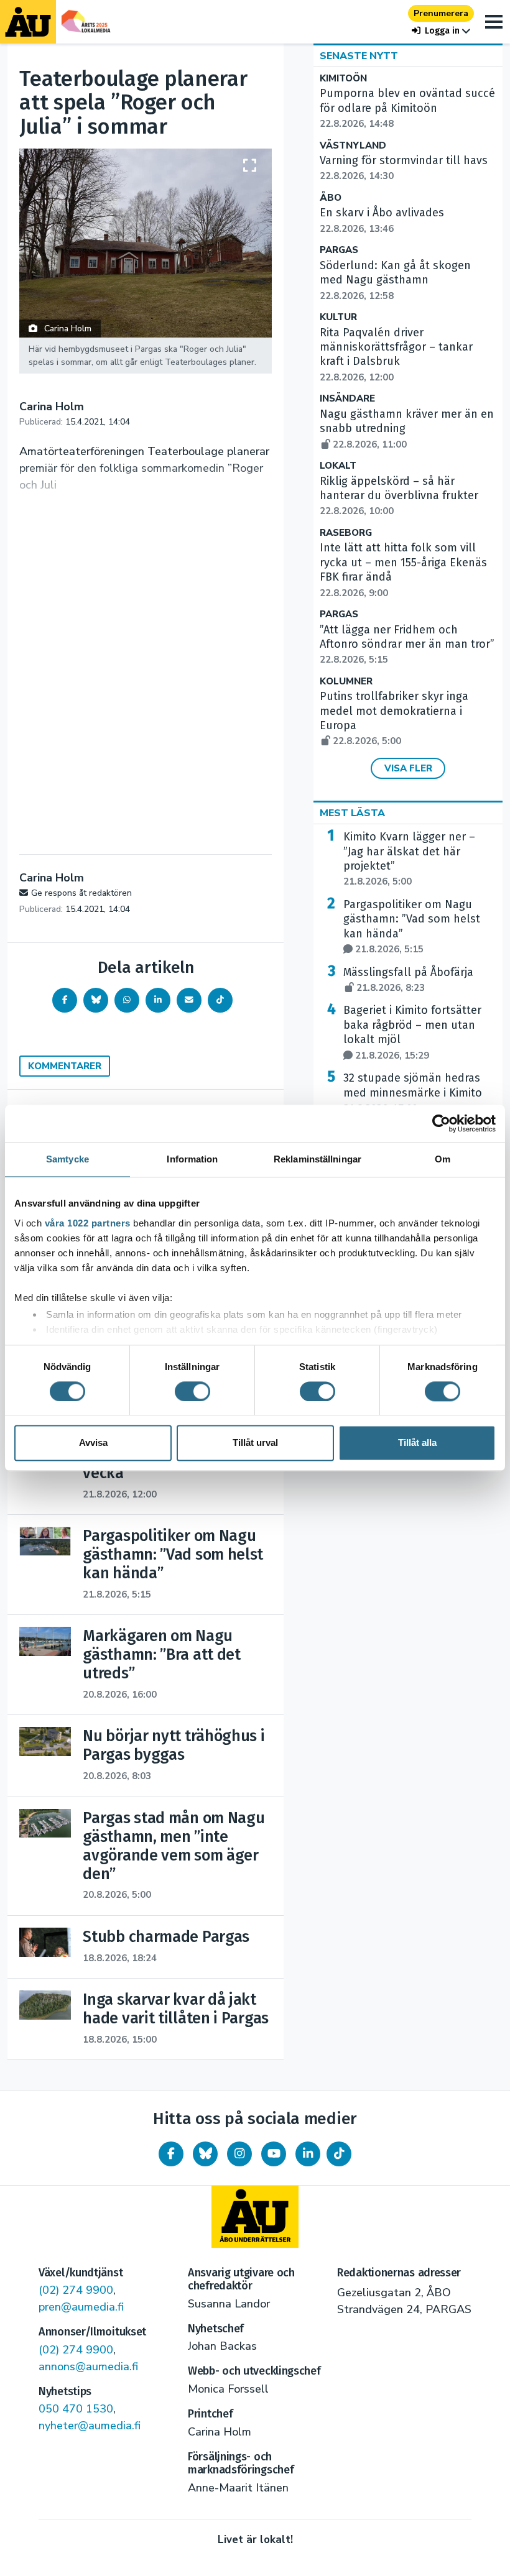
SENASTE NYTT (359, 56)
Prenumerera (441, 13)
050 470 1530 (76, 2409)
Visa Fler (408, 768)
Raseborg (346, 533)
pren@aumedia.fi (81, 2307)
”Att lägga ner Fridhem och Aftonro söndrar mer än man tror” (407, 645)
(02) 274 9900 (76, 2290)
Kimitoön (343, 79)
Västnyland (353, 146)
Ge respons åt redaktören (81, 893)
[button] (441, 31)
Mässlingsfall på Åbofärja (408, 980)
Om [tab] (443, 1159)
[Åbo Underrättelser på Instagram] (239, 2154)
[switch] (192, 1391)
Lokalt (338, 466)
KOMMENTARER (65, 1066)
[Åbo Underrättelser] (255, 2217)
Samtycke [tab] (67, 1159)
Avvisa (93, 1443)
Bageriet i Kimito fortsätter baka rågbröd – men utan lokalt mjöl (412, 1032)
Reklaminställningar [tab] (318, 1159)
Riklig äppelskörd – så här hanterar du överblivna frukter (399, 496)
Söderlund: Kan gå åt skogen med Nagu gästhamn (395, 280)
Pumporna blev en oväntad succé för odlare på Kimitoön (407, 108)
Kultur (338, 317)
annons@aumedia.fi (88, 2367)
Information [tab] (192, 1159)
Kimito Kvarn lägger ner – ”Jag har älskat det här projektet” (409, 859)
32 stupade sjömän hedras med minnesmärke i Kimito (413, 1093)
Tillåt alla (417, 1443)
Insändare (347, 399)
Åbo (331, 198)
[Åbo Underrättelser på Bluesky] (205, 2154)
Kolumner (346, 682)
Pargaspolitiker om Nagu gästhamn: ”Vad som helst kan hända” (412, 927)
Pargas (339, 250)
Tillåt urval (255, 1443)
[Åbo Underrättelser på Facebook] (171, 2154)
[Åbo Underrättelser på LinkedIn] (308, 2154)
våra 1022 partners (88, 1223)
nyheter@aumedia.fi (90, 2426)
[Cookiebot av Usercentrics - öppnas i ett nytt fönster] (441, 1123)
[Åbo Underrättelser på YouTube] (274, 2154)
